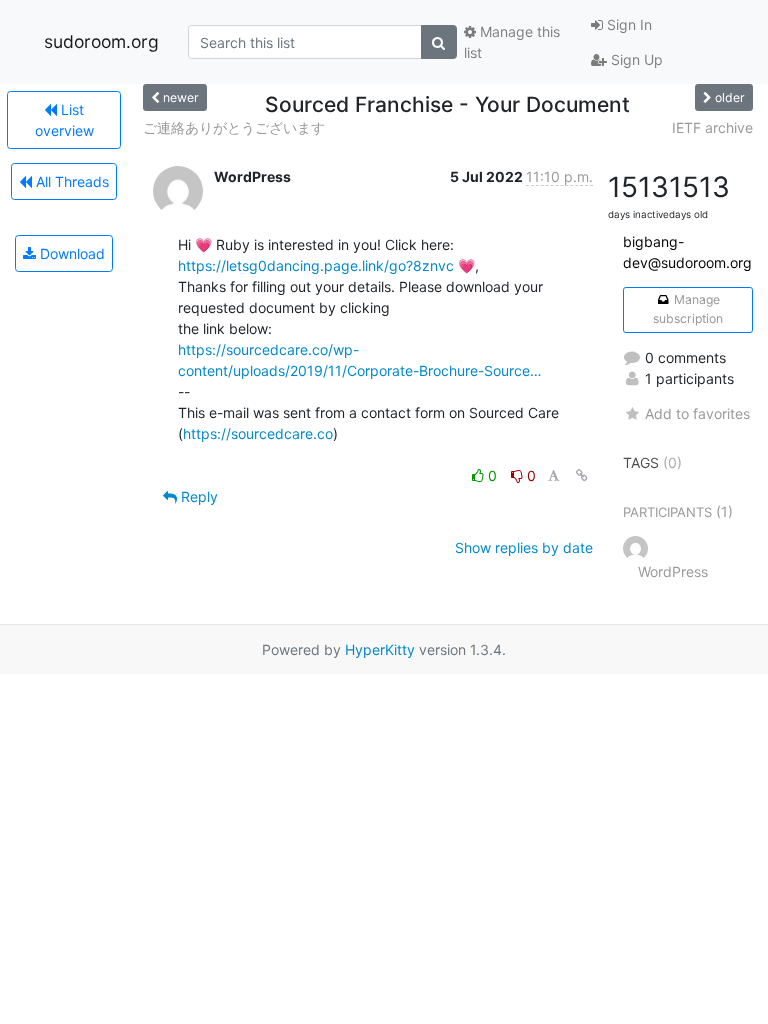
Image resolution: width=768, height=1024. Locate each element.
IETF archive (712, 127)
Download (70, 253)
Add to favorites (697, 413)
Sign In (627, 24)
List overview (64, 120)
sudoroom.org (101, 41)
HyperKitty (380, 649)
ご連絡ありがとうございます (234, 127)
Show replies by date (524, 547)
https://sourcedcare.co (258, 433)
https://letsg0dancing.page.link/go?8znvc (316, 265)
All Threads (70, 181)
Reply (197, 496)
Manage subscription (688, 308)
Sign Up (635, 59)
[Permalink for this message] (582, 475)
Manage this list (512, 42)
